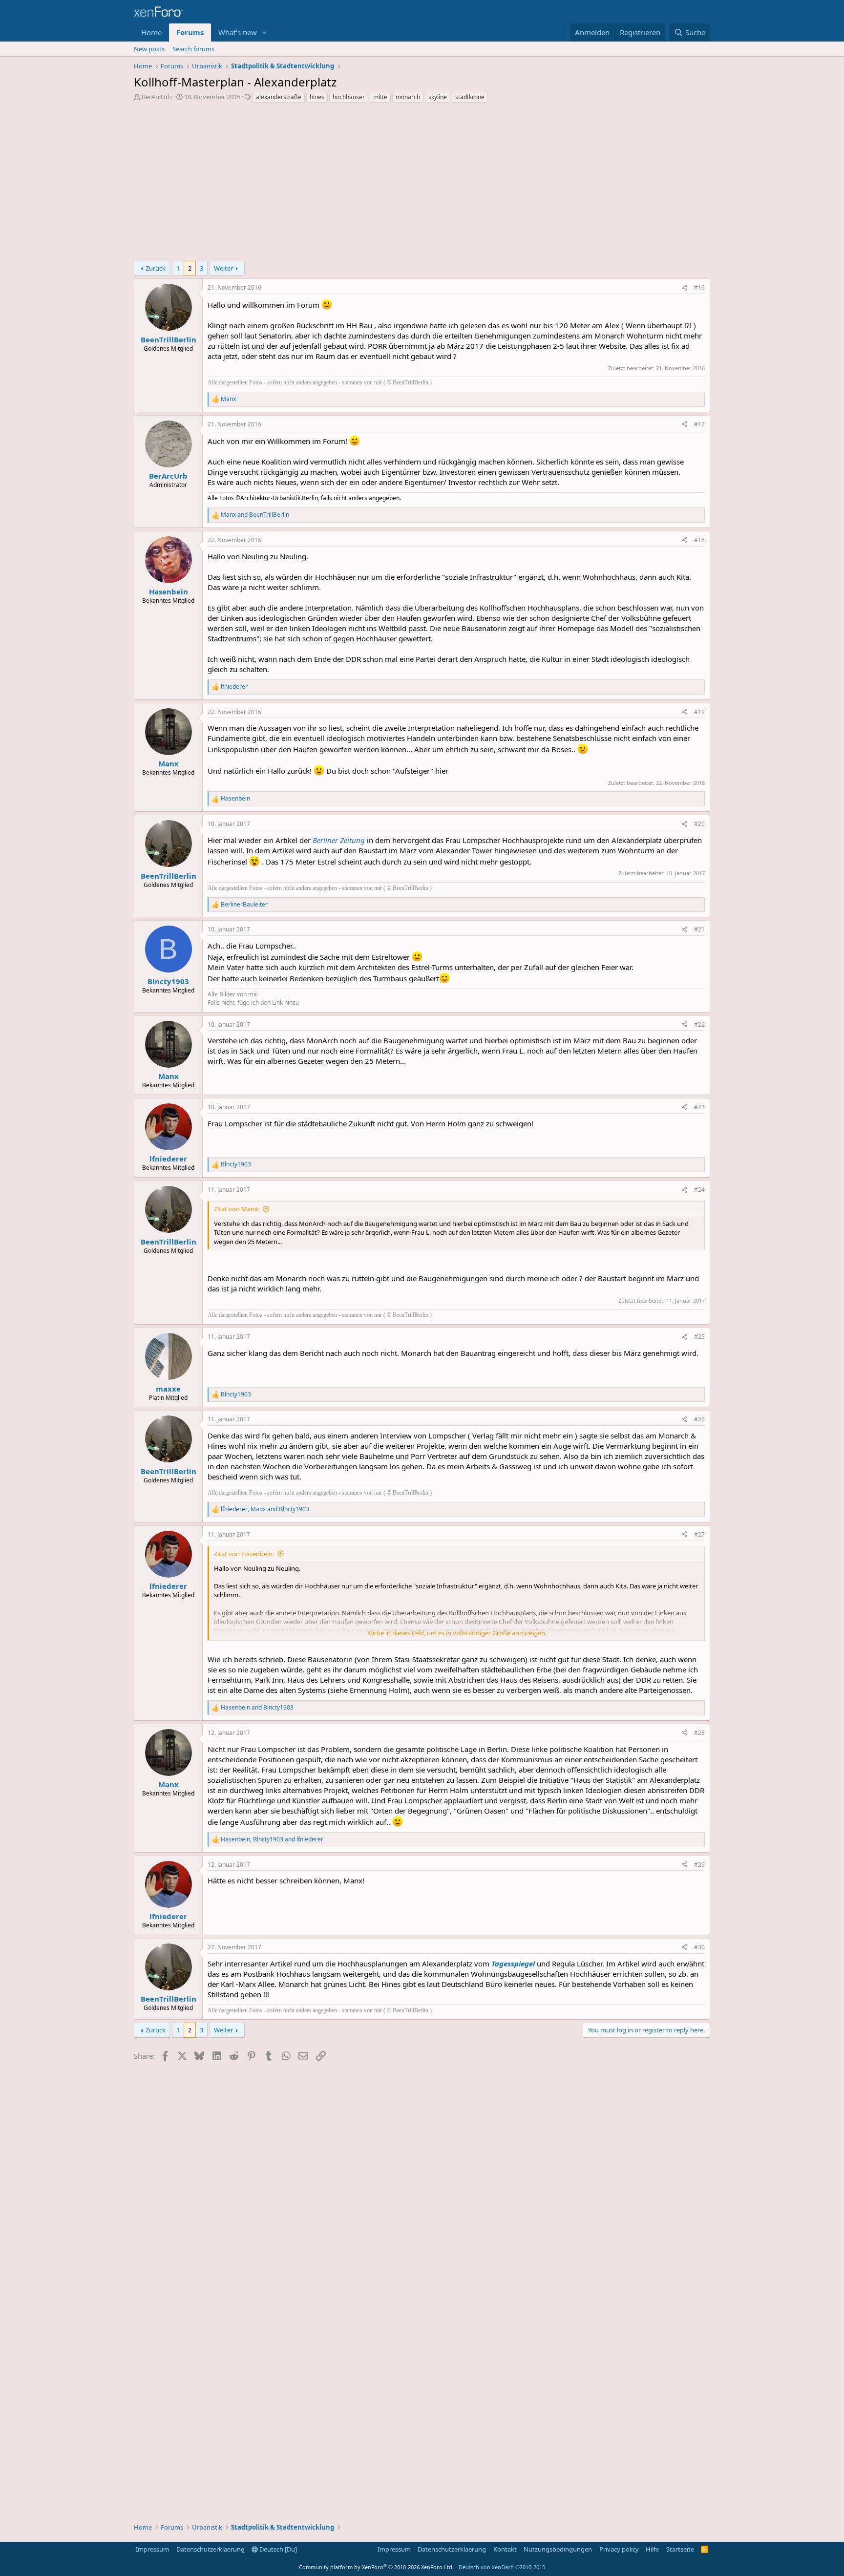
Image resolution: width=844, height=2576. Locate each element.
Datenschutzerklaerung (211, 2549)
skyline (438, 97)
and (255, 515)
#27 (699, 1534)
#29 (699, 1865)
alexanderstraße (279, 97)
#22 (699, 1024)
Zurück (156, 268)
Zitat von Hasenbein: (244, 1554)
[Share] (684, 288)
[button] (265, 32)
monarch (408, 97)
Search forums (193, 49)
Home (151, 32)
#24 (699, 1190)
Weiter (223, 268)
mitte (380, 97)
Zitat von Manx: (237, 1209)
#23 (699, 1107)
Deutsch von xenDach (502, 2567)
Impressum (152, 2549)
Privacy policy (619, 2549)
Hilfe (652, 2549)
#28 (699, 1733)
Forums (190, 32)
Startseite (680, 2549)
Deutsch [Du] (277, 2549)
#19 (699, 712)
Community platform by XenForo (376, 2567)
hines (317, 97)
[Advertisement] (422, 185)
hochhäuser (349, 97)
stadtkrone (470, 97)
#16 (699, 287)
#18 (699, 540)
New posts (149, 49)
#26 (699, 1419)
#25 (699, 1337)
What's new (238, 32)
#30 (699, 1947)
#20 (699, 824)
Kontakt (505, 2549)
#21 (699, 929)
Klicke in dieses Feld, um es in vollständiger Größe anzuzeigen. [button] (457, 1633)
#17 (699, 424)
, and (265, 1509)
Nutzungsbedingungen (558, 2549)
